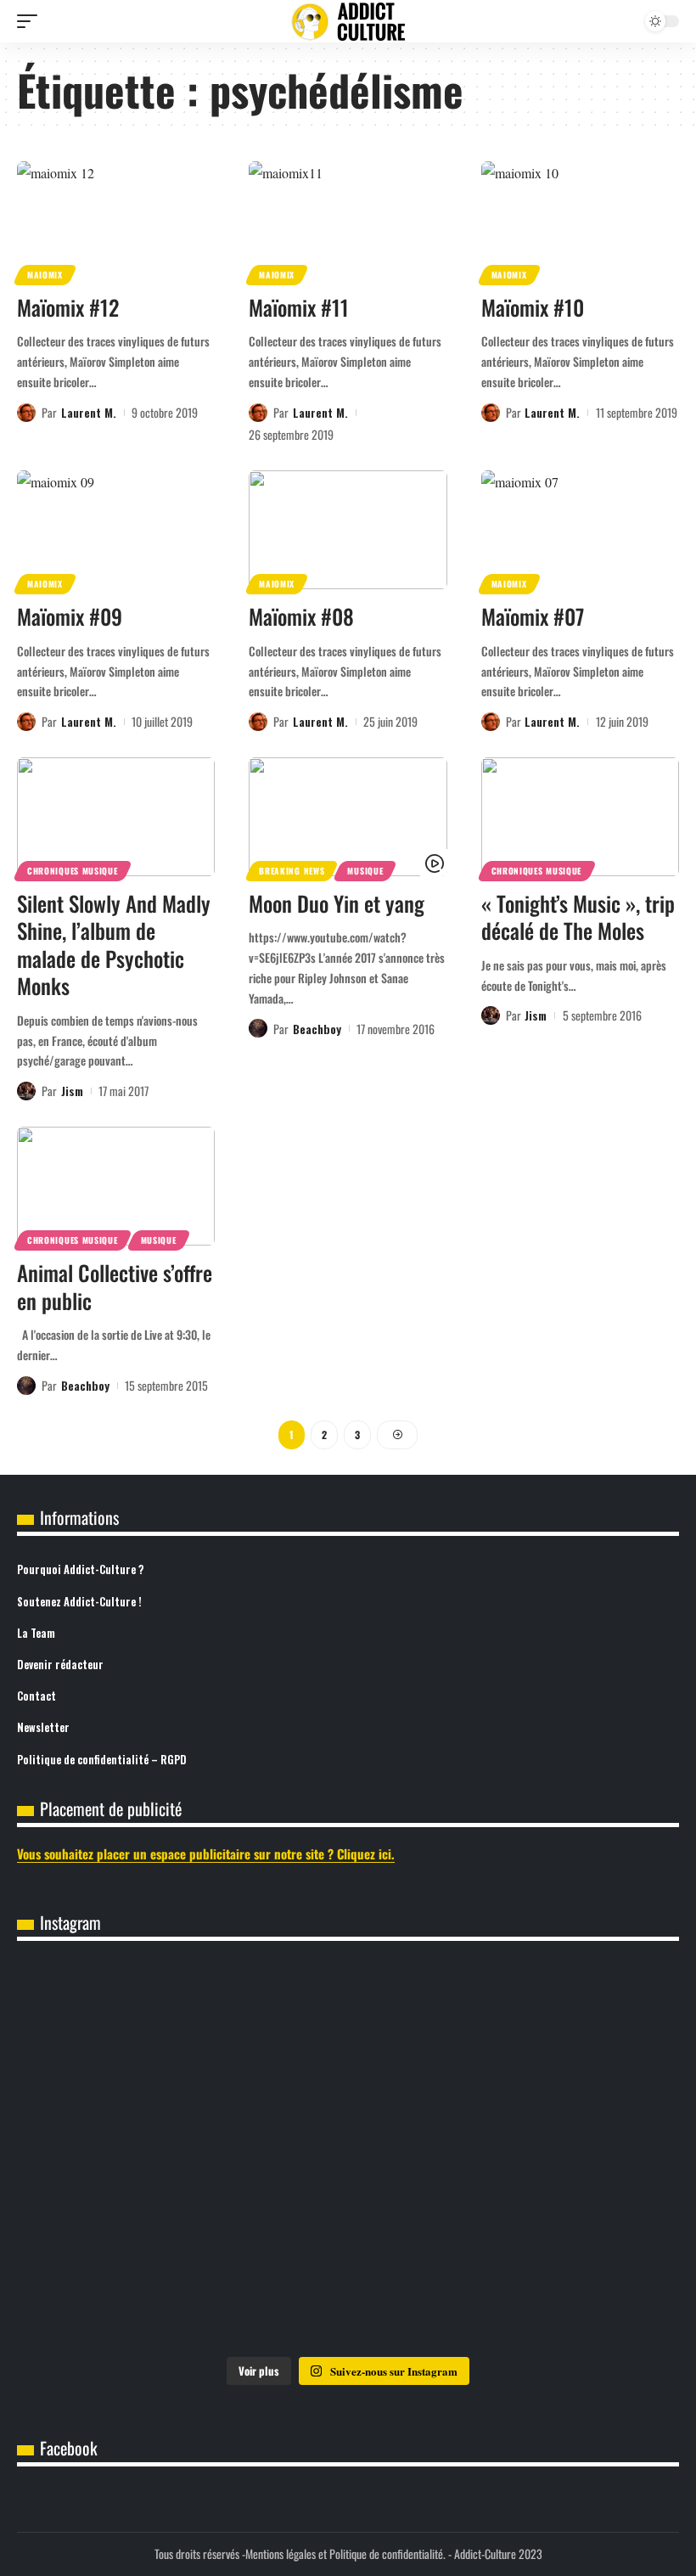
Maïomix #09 (70, 616)
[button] (31, 21)
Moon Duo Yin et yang (337, 903)
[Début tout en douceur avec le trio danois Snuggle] (348, 2281)
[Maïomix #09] (116, 530)
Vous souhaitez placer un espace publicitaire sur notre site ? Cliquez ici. (206, 1853)
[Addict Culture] (348, 22)
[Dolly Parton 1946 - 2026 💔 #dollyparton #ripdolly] (348, 2029)
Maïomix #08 (301, 616)
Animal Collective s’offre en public (115, 1286)
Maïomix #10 (533, 307)
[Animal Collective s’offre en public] (116, 1186)
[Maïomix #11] (348, 221)
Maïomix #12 (68, 307)
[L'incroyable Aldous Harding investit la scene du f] (126, 2281)
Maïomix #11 (299, 307)
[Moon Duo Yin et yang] (348, 817)
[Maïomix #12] (116, 221)
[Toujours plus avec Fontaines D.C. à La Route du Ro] (570, 2029)
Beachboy (317, 1029)
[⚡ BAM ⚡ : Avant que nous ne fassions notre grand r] (126, 2029)
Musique (365, 871)
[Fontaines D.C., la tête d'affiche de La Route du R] (126, 2155)
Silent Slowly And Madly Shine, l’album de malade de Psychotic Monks (114, 945)
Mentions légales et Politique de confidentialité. (345, 2554)
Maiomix (45, 275)
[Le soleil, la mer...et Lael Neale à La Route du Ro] (570, 2281)
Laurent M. (89, 412)
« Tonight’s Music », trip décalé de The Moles (578, 917)
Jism (72, 1091)
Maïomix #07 (533, 616)
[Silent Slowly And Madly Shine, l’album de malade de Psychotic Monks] (116, 817)
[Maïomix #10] (580, 221)
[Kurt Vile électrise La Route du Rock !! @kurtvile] (348, 2155)
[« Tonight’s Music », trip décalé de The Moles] (580, 817)
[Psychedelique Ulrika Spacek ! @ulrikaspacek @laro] (570, 2155)
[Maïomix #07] (580, 530)
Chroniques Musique (73, 871)
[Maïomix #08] (348, 530)
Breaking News (292, 871)
